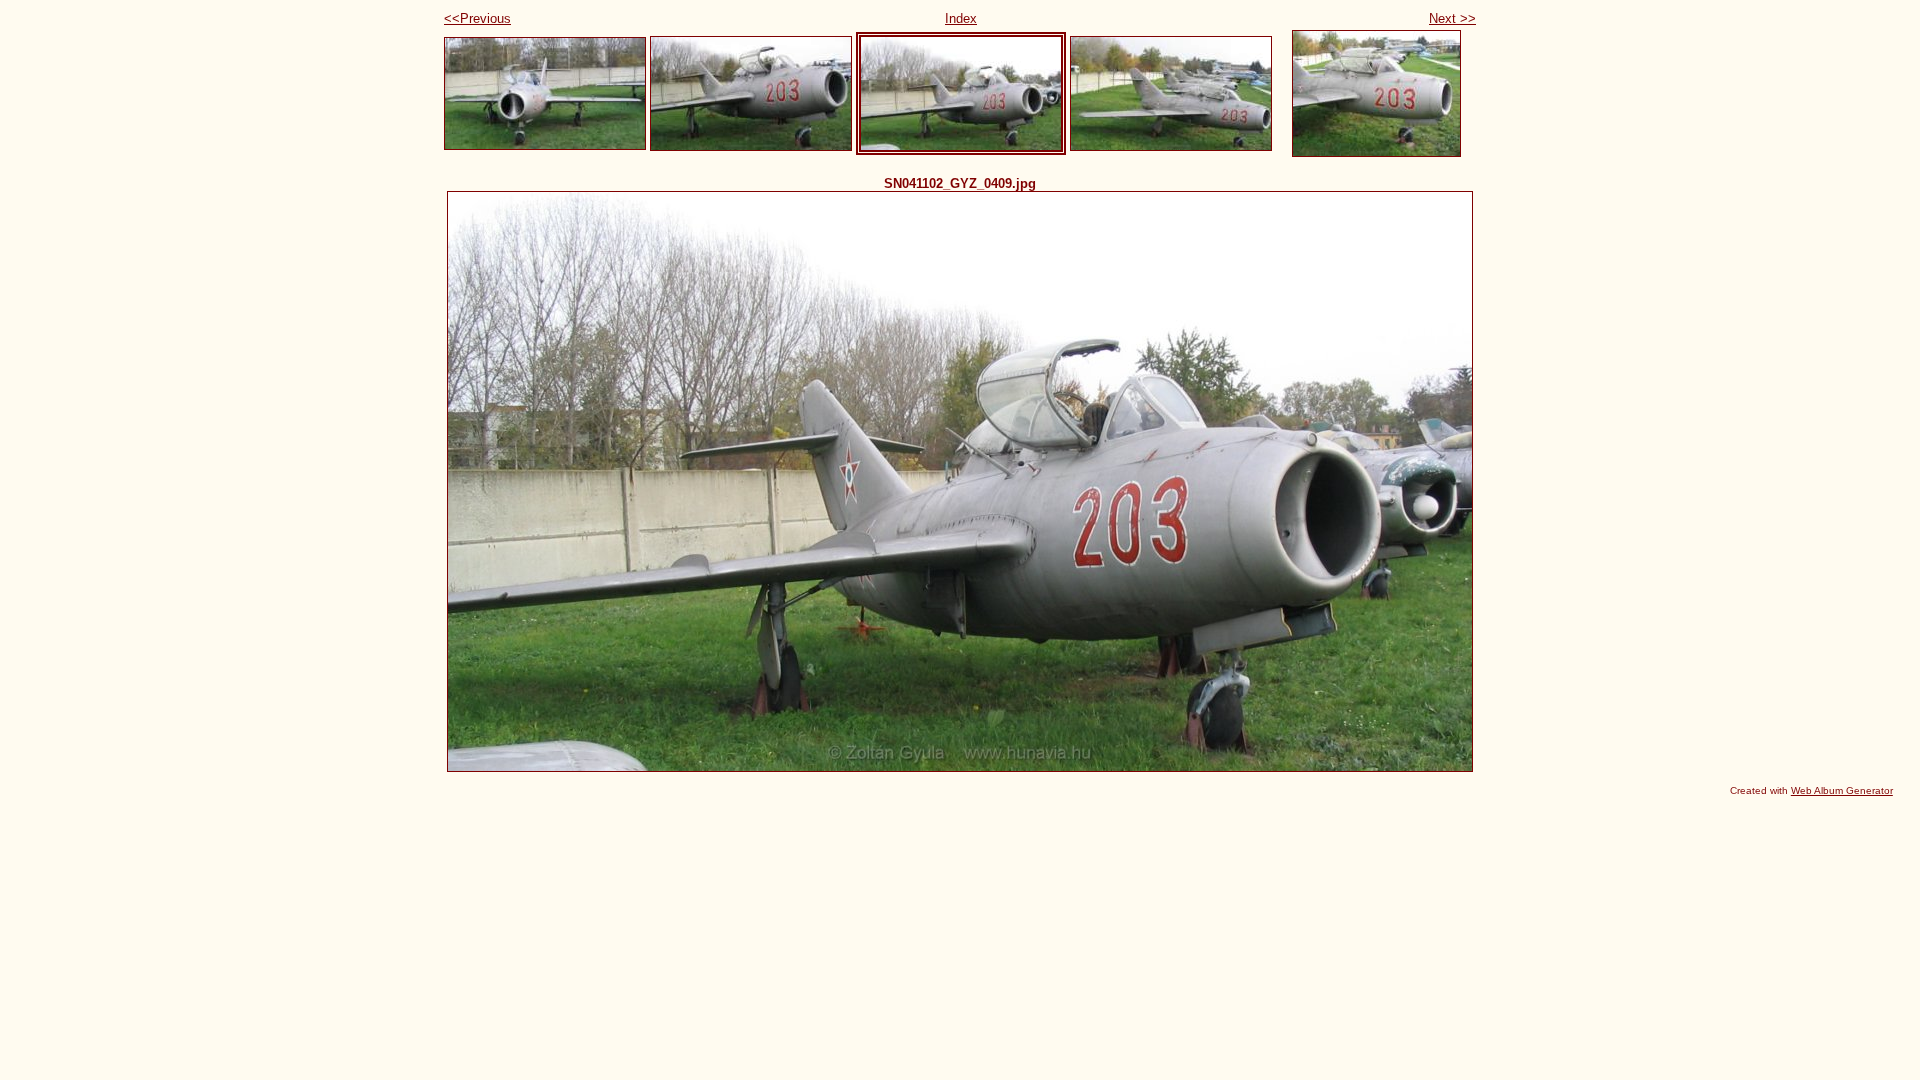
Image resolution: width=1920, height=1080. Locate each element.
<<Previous (477, 18)
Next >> (1452, 18)
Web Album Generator (1842, 790)
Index (961, 18)
